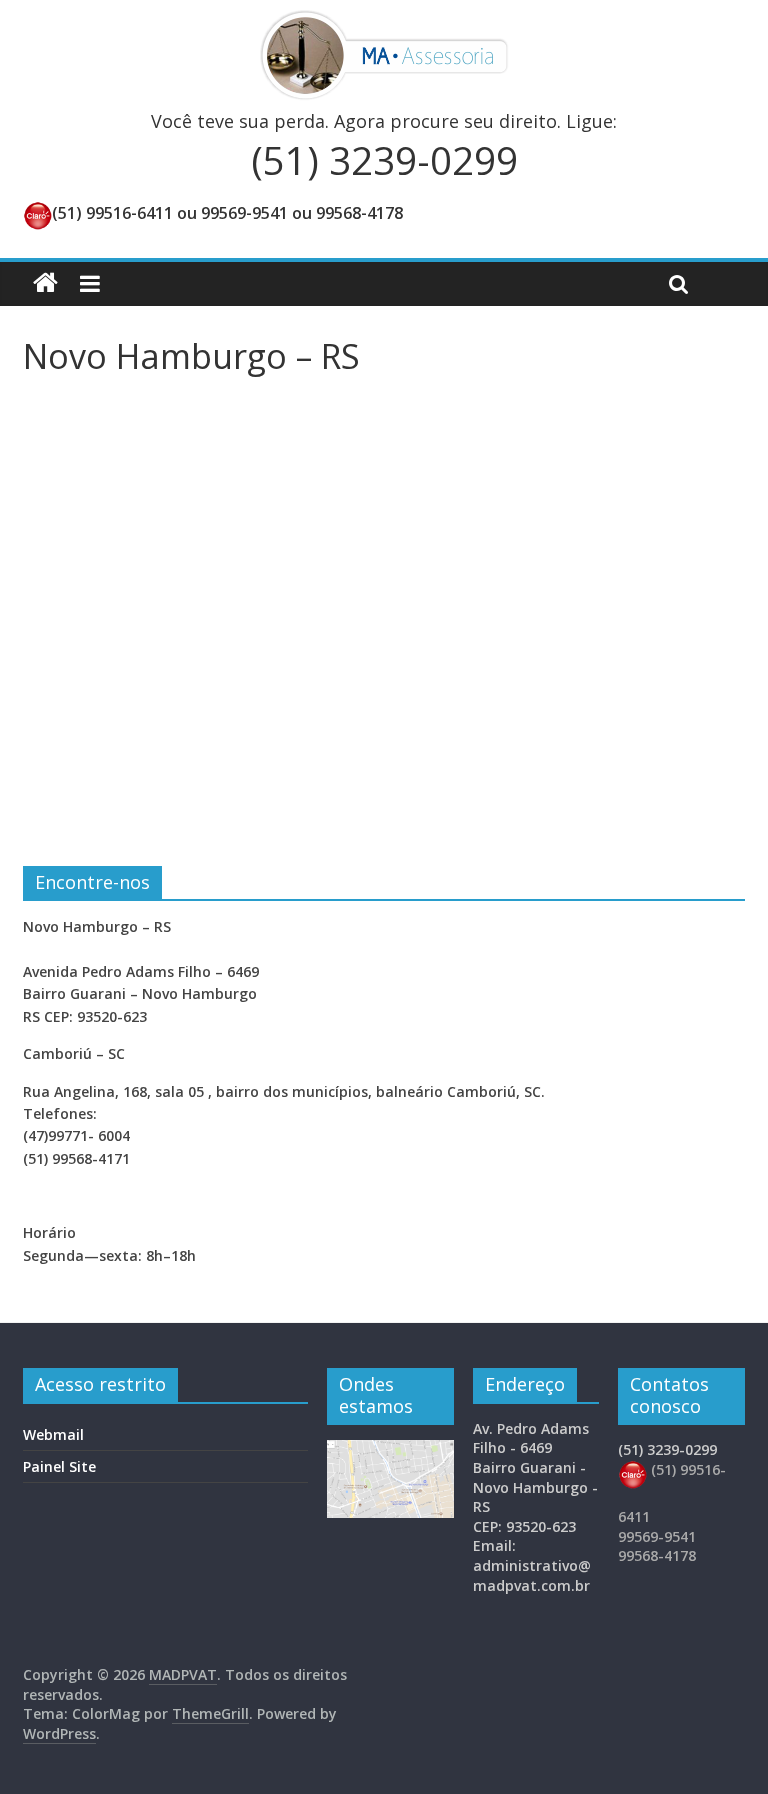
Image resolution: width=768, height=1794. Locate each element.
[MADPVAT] (45, 283)
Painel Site (59, 1466)
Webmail (53, 1434)
